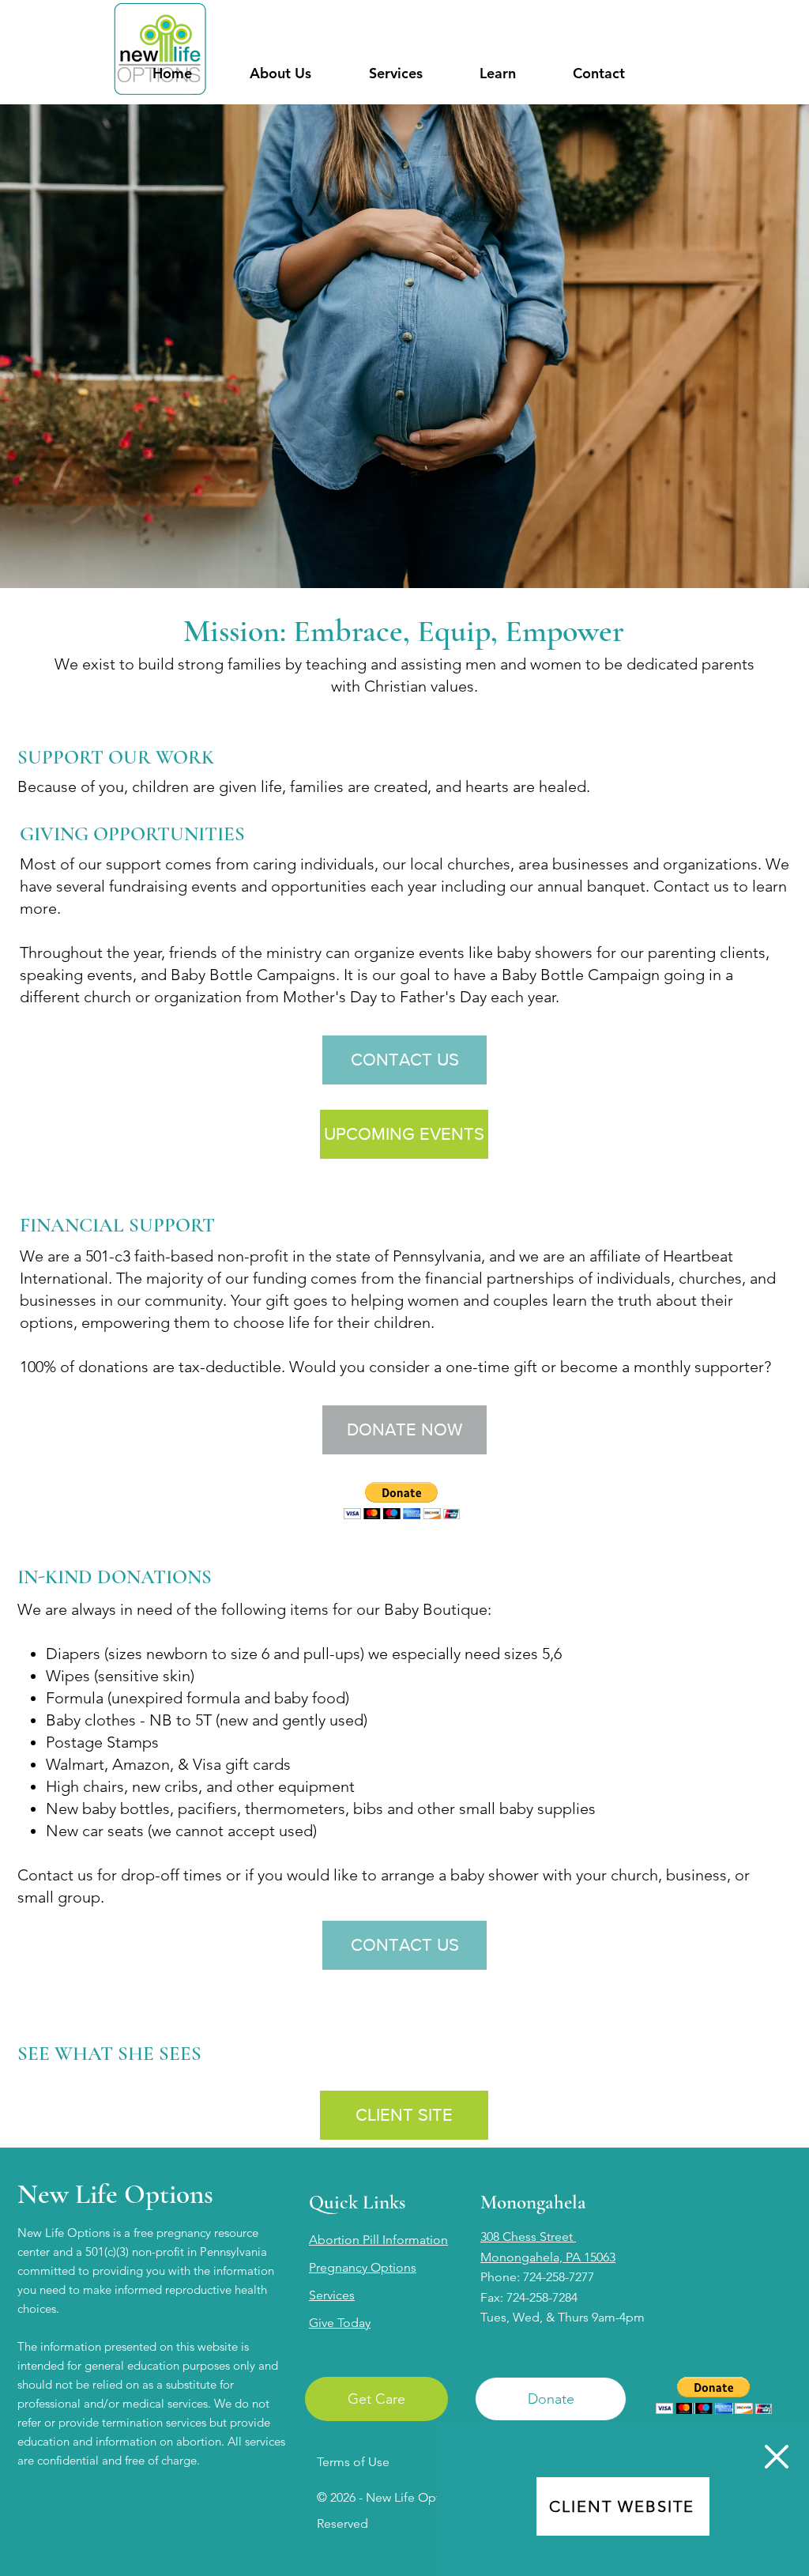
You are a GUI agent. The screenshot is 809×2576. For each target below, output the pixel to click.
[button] (777, 2457)
